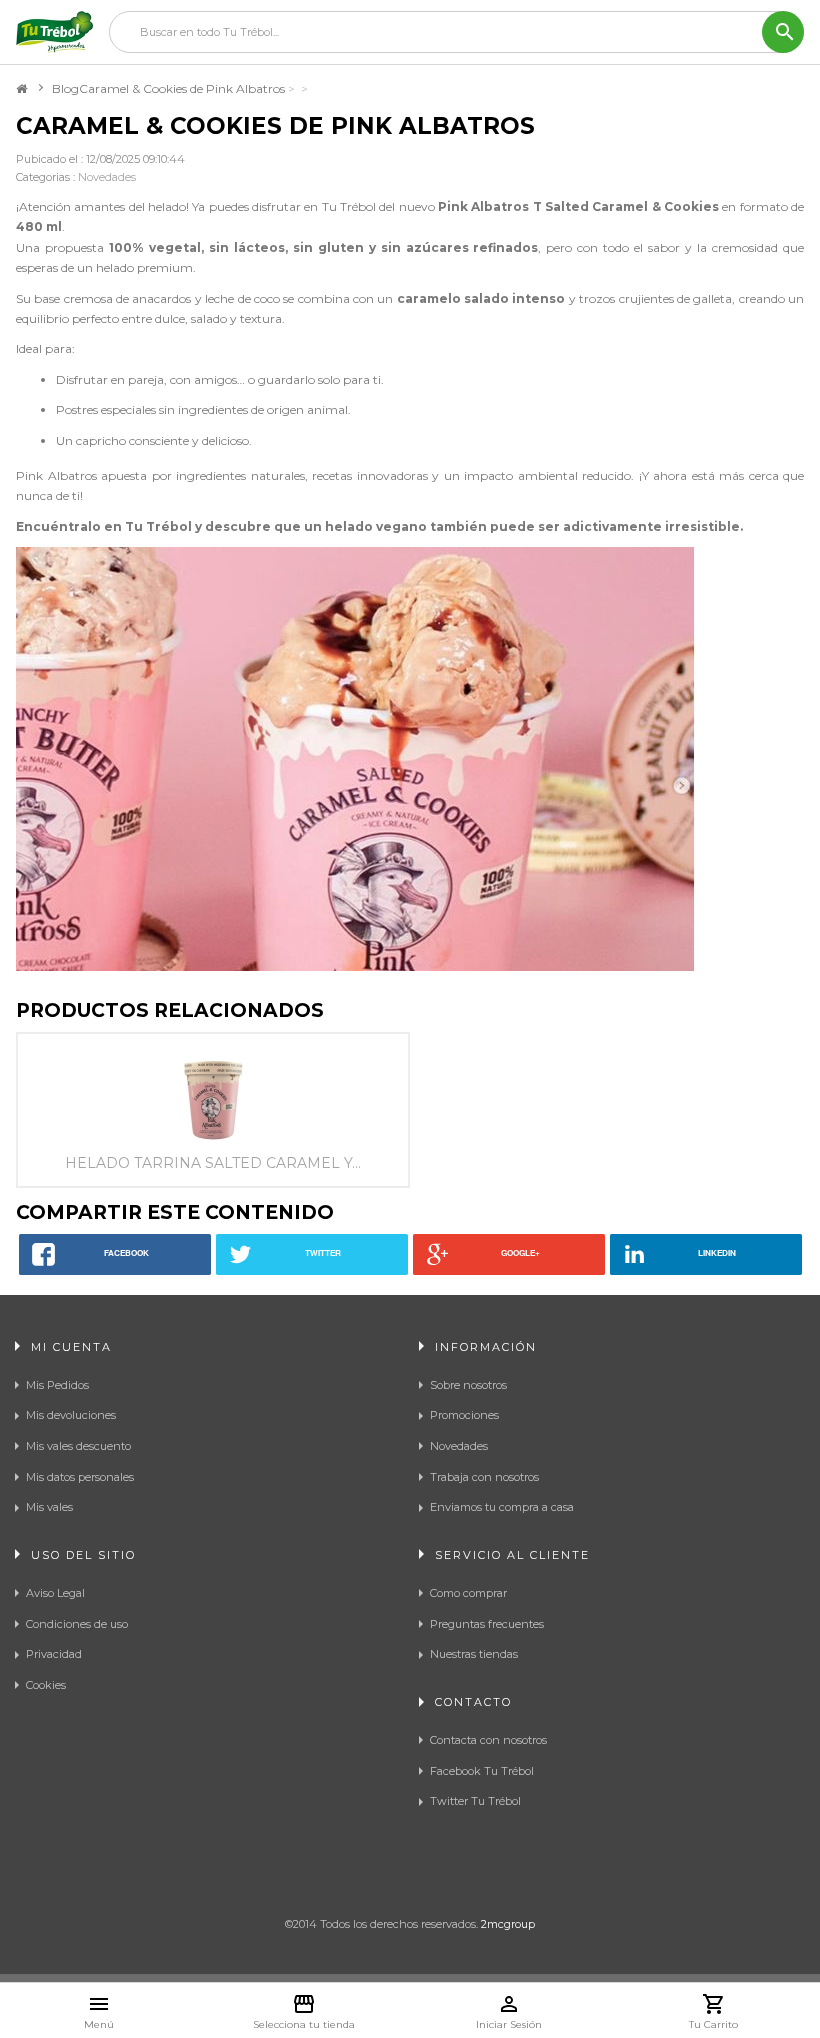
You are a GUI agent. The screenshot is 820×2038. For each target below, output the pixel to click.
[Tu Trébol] (54, 32)
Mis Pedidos (57, 1385)
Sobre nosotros (468, 1385)
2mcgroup (508, 1924)
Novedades (107, 177)
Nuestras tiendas (474, 1654)
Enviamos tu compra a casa (502, 1507)
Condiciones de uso (77, 1624)
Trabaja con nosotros (484, 1477)
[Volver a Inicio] (21, 89)
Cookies (46, 1685)
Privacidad (54, 1654)
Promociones (464, 1415)
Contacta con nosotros (488, 1740)
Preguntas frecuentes (487, 1624)
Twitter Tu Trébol (475, 1801)
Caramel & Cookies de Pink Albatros (182, 88)
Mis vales (49, 1507)
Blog (65, 88)
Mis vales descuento (78, 1446)
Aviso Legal (55, 1593)
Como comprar (468, 1593)
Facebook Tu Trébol (482, 1771)
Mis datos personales (80, 1477)
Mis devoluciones (71, 1415)
